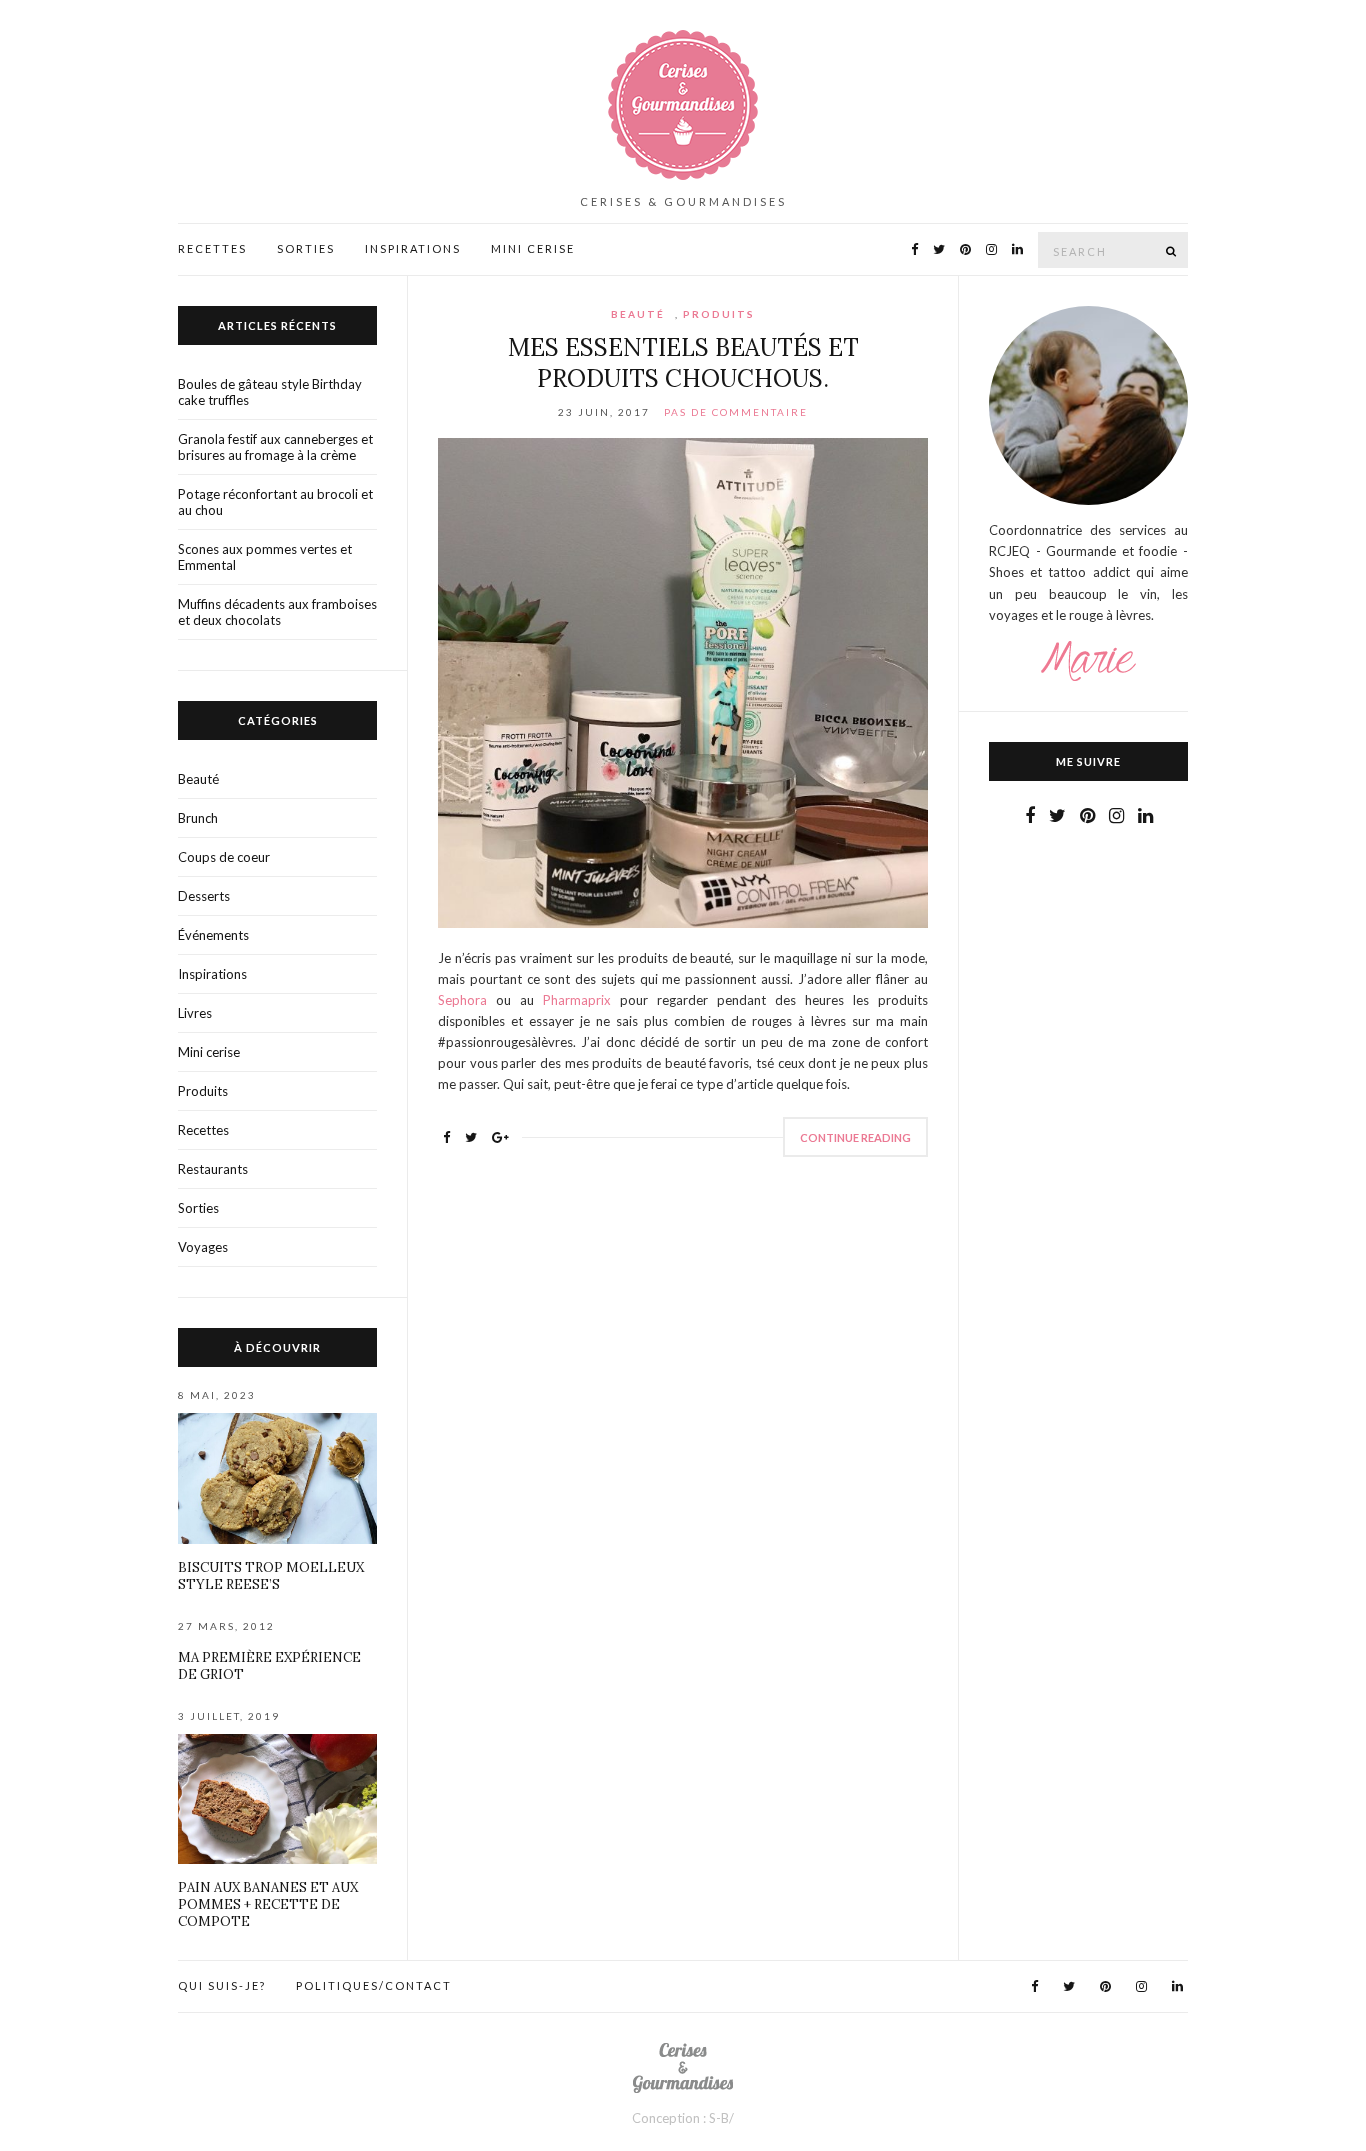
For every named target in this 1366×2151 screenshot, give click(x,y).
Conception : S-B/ (683, 2118)
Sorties (306, 248)
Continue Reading (855, 1137)
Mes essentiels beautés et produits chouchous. (683, 363)
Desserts (204, 896)
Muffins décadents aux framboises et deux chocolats (277, 612)
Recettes (212, 248)
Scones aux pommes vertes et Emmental (265, 557)
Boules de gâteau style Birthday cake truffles (270, 392)
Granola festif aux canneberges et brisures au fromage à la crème (275, 447)
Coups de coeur (224, 857)
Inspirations (413, 248)
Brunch (198, 818)
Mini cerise (209, 1052)
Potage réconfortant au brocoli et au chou (275, 502)
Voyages (203, 1247)
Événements (213, 935)
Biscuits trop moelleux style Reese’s (271, 1576)
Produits (719, 314)
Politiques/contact (374, 1985)
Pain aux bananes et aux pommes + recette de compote (268, 1904)
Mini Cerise (533, 248)
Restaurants (213, 1169)
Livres (195, 1013)
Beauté (638, 314)
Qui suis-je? (222, 1985)
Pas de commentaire (736, 412)
